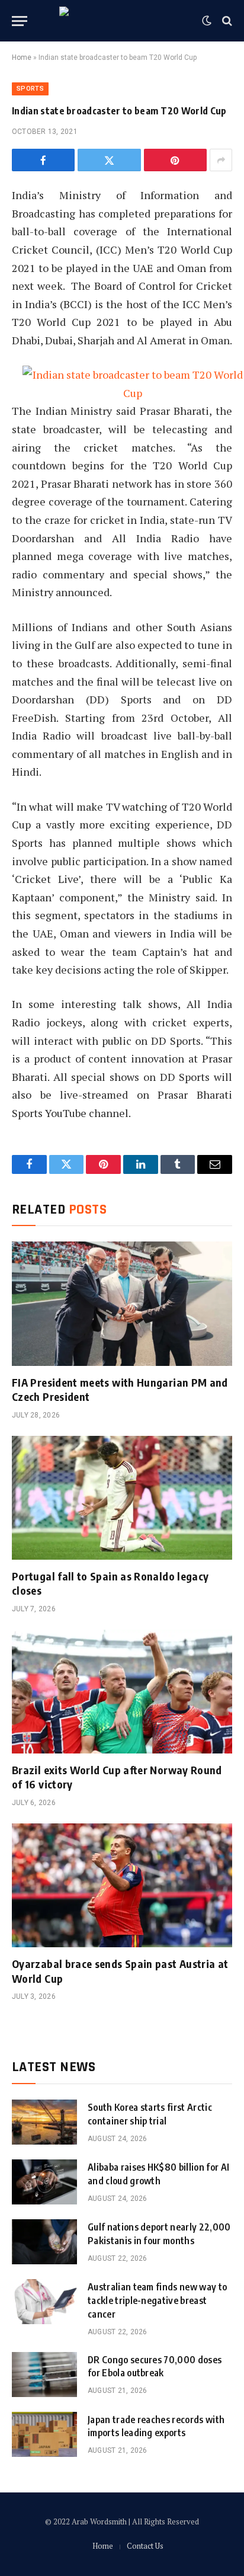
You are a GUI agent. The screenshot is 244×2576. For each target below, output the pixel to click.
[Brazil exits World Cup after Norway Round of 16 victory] (122, 1692)
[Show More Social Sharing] (221, 160)
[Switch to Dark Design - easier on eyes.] (207, 21)
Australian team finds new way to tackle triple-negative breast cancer (157, 2300)
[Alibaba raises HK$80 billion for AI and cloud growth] (44, 2182)
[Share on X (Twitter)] (109, 160)
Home (22, 57)
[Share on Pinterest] (175, 160)
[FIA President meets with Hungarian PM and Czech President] (122, 1303)
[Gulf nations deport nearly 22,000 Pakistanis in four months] (44, 2242)
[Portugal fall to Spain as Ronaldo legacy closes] (122, 1498)
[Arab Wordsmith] (122, 21)
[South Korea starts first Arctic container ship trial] (44, 2122)
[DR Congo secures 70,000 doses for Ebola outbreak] (44, 2375)
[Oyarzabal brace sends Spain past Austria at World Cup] (122, 1885)
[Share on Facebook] (43, 160)
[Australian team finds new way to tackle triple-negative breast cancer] (44, 2302)
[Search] (226, 21)
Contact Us (145, 2546)
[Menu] (20, 21)
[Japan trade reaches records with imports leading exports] (44, 2434)
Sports (30, 89)
